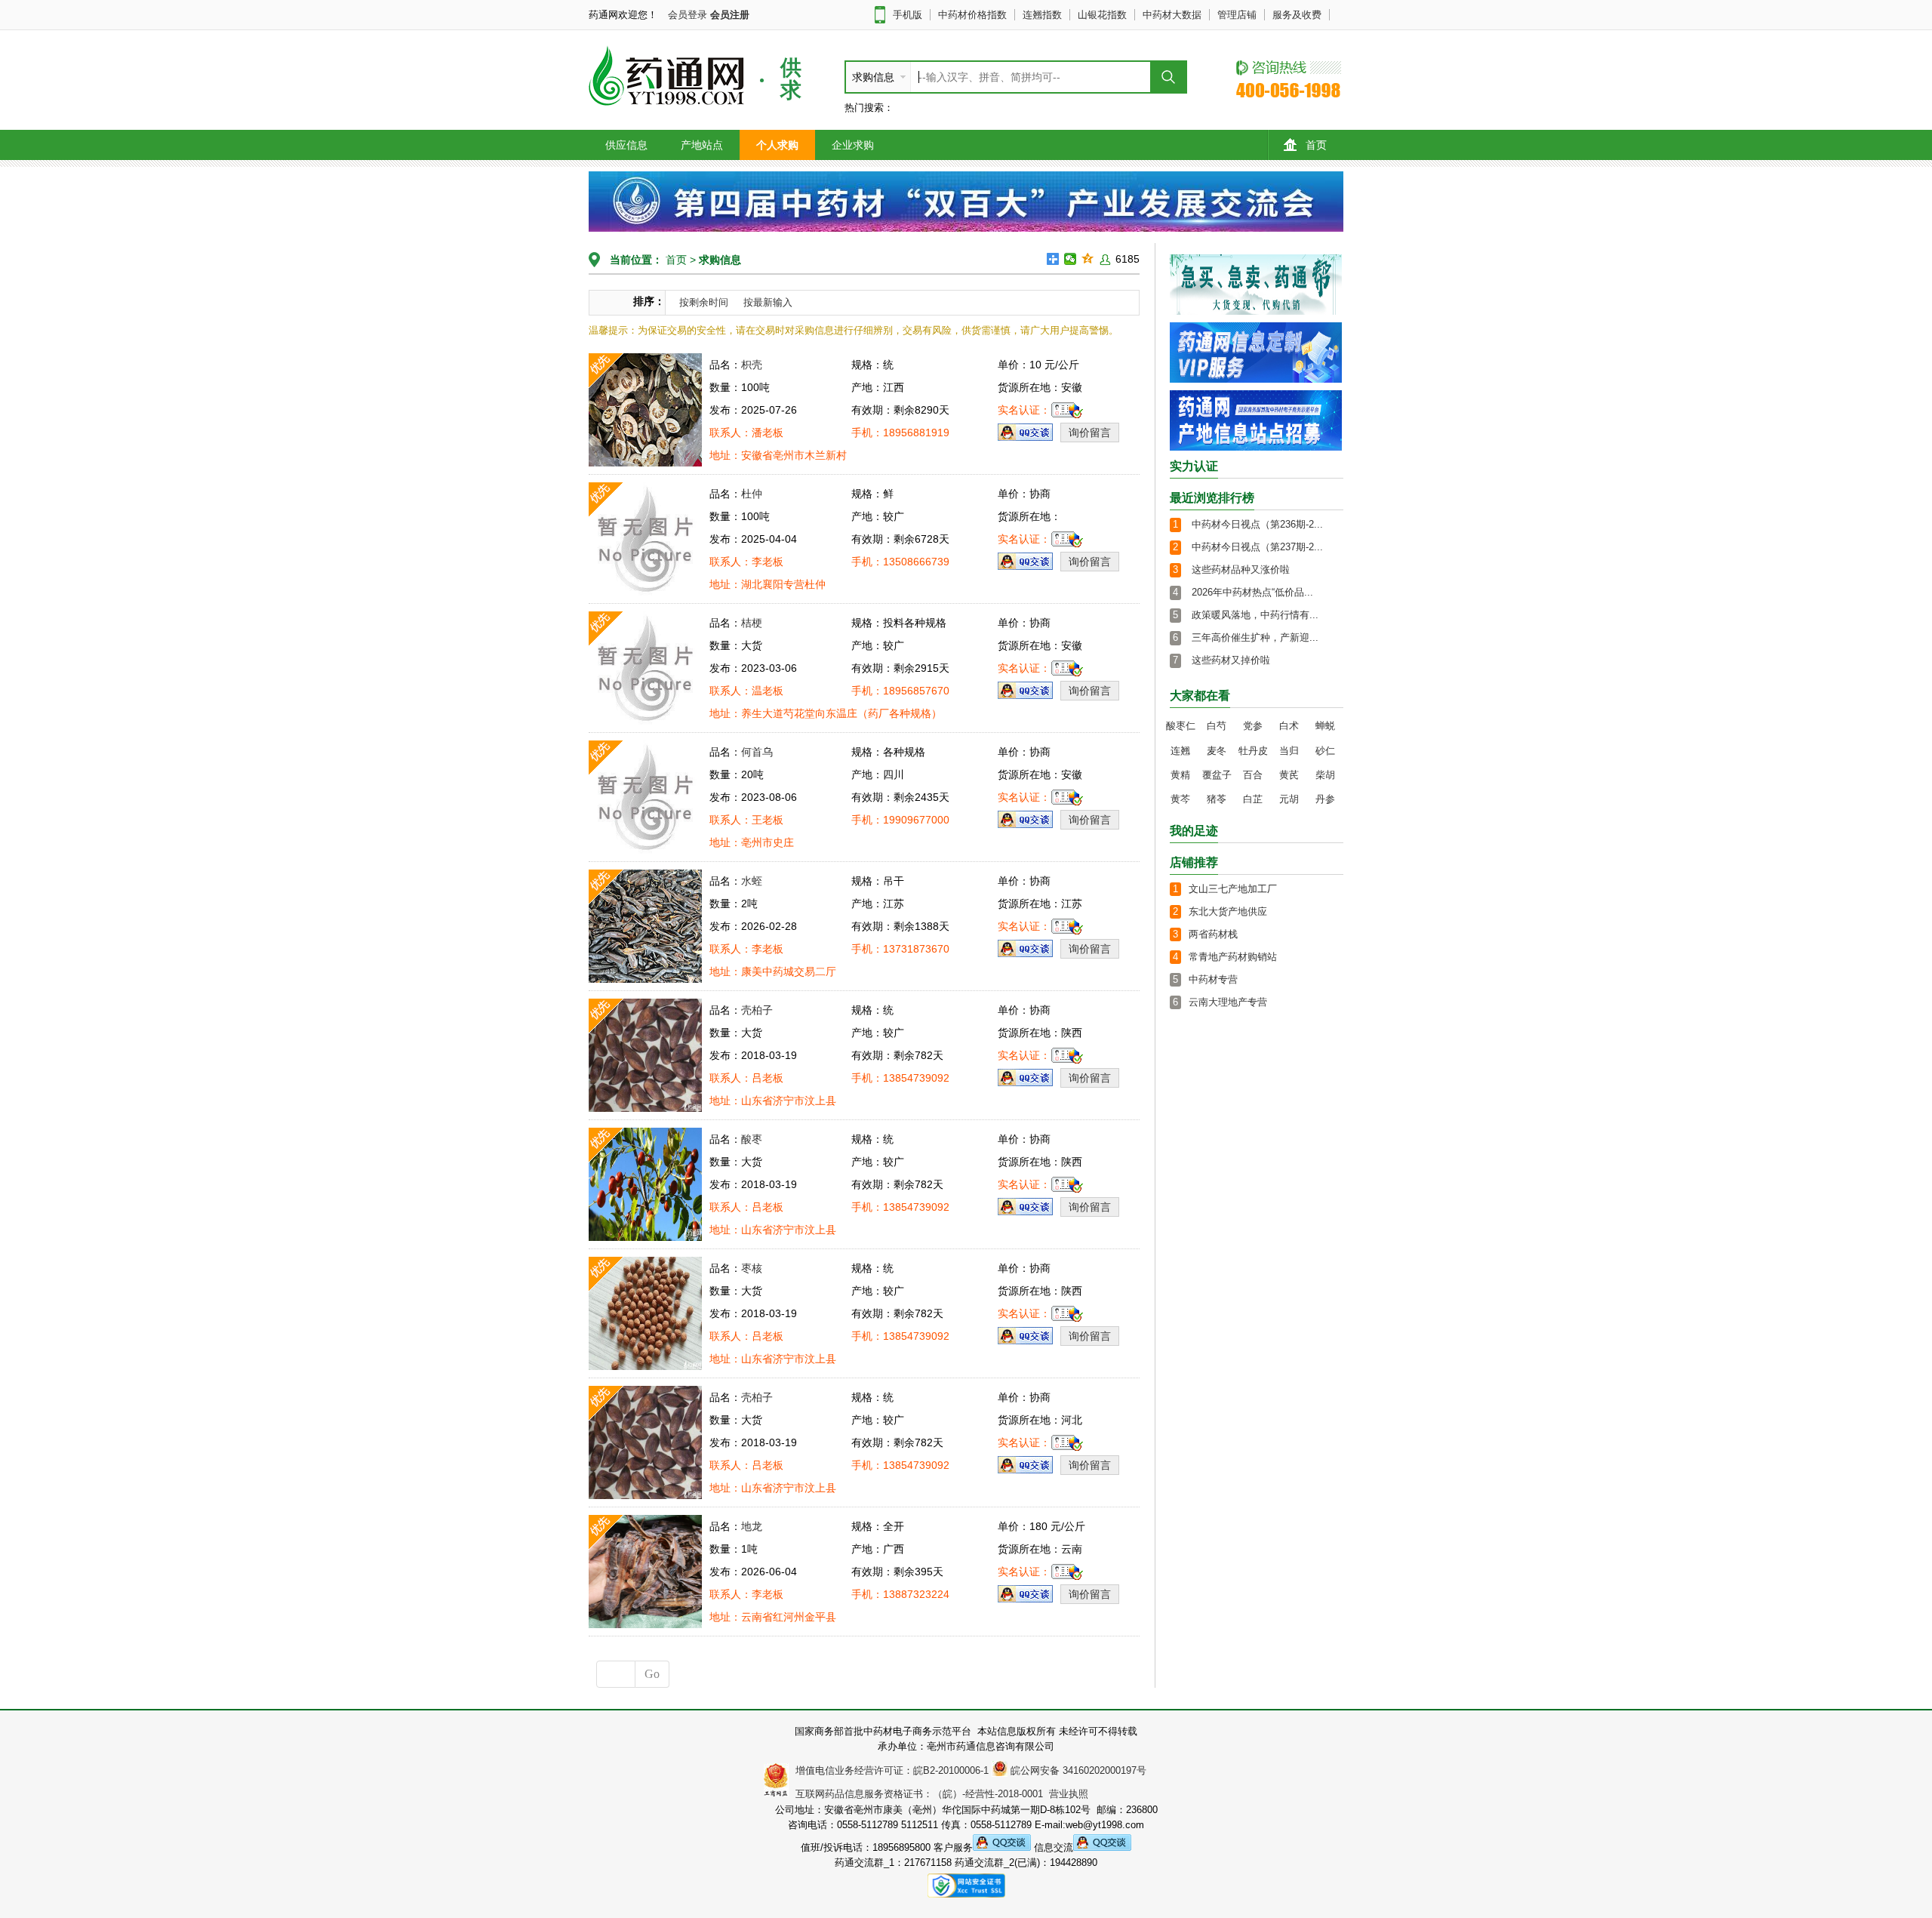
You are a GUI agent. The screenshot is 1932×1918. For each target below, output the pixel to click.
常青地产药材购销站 (1233, 957)
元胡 (1289, 799)
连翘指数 (1042, 15)
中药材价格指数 (972, 15)
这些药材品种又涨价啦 (1241, 570)
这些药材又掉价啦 (1231, 660)
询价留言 (1090, 433)
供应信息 (626, 145)
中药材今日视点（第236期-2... (1257, 524)
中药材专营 (1213, 979)
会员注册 (730, 15)
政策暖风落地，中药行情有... (1255, 615)
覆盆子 (1217, 775)
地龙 (752, 1526)
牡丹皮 (1253, 751)
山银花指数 (1102, 15)
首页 (1316, 145)
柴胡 (1325, 775)
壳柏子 (757, 1010)
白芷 (1253, 799)
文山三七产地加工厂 (1233, 889)
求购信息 (720, 260)
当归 (1289, 751)
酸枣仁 (1181, 726)
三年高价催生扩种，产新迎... (1255, 637)
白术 (1289, 726)
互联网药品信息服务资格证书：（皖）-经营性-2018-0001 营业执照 (939, 1794)
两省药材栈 (1213, 934)
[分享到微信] (1071, 259)
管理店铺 (1237, 15)
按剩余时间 (704, 302)
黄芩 (1180, 799)
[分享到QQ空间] (1088, 259)
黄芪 (1289, 775)
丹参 (1325, 799)
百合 (1253, 775)
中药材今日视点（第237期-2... (1257, 547)
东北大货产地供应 (1228, 911)
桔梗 (752, 623)
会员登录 (688, 15)
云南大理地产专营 (1228, 1002)
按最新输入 (768, 302)
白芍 (1217, 726)
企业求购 (853, 145)
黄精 (1180, 775)
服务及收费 (1297, 15)
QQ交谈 (1025, 432)
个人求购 (777, 145)
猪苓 (1217, 799)
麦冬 (1217, 751)
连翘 (1180, 751)
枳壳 (752, 365)
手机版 (908, 15)
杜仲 (752, 494)
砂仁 (1325, 751)
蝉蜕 (1325, 726)
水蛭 (752, 881)
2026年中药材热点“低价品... (1252, 592)
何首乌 (757, 752)
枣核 (752, 1268)
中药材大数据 (1172, 15)
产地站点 (702, 145)
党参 (1253, 726)
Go (652, 1674)
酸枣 (752, 1139)
